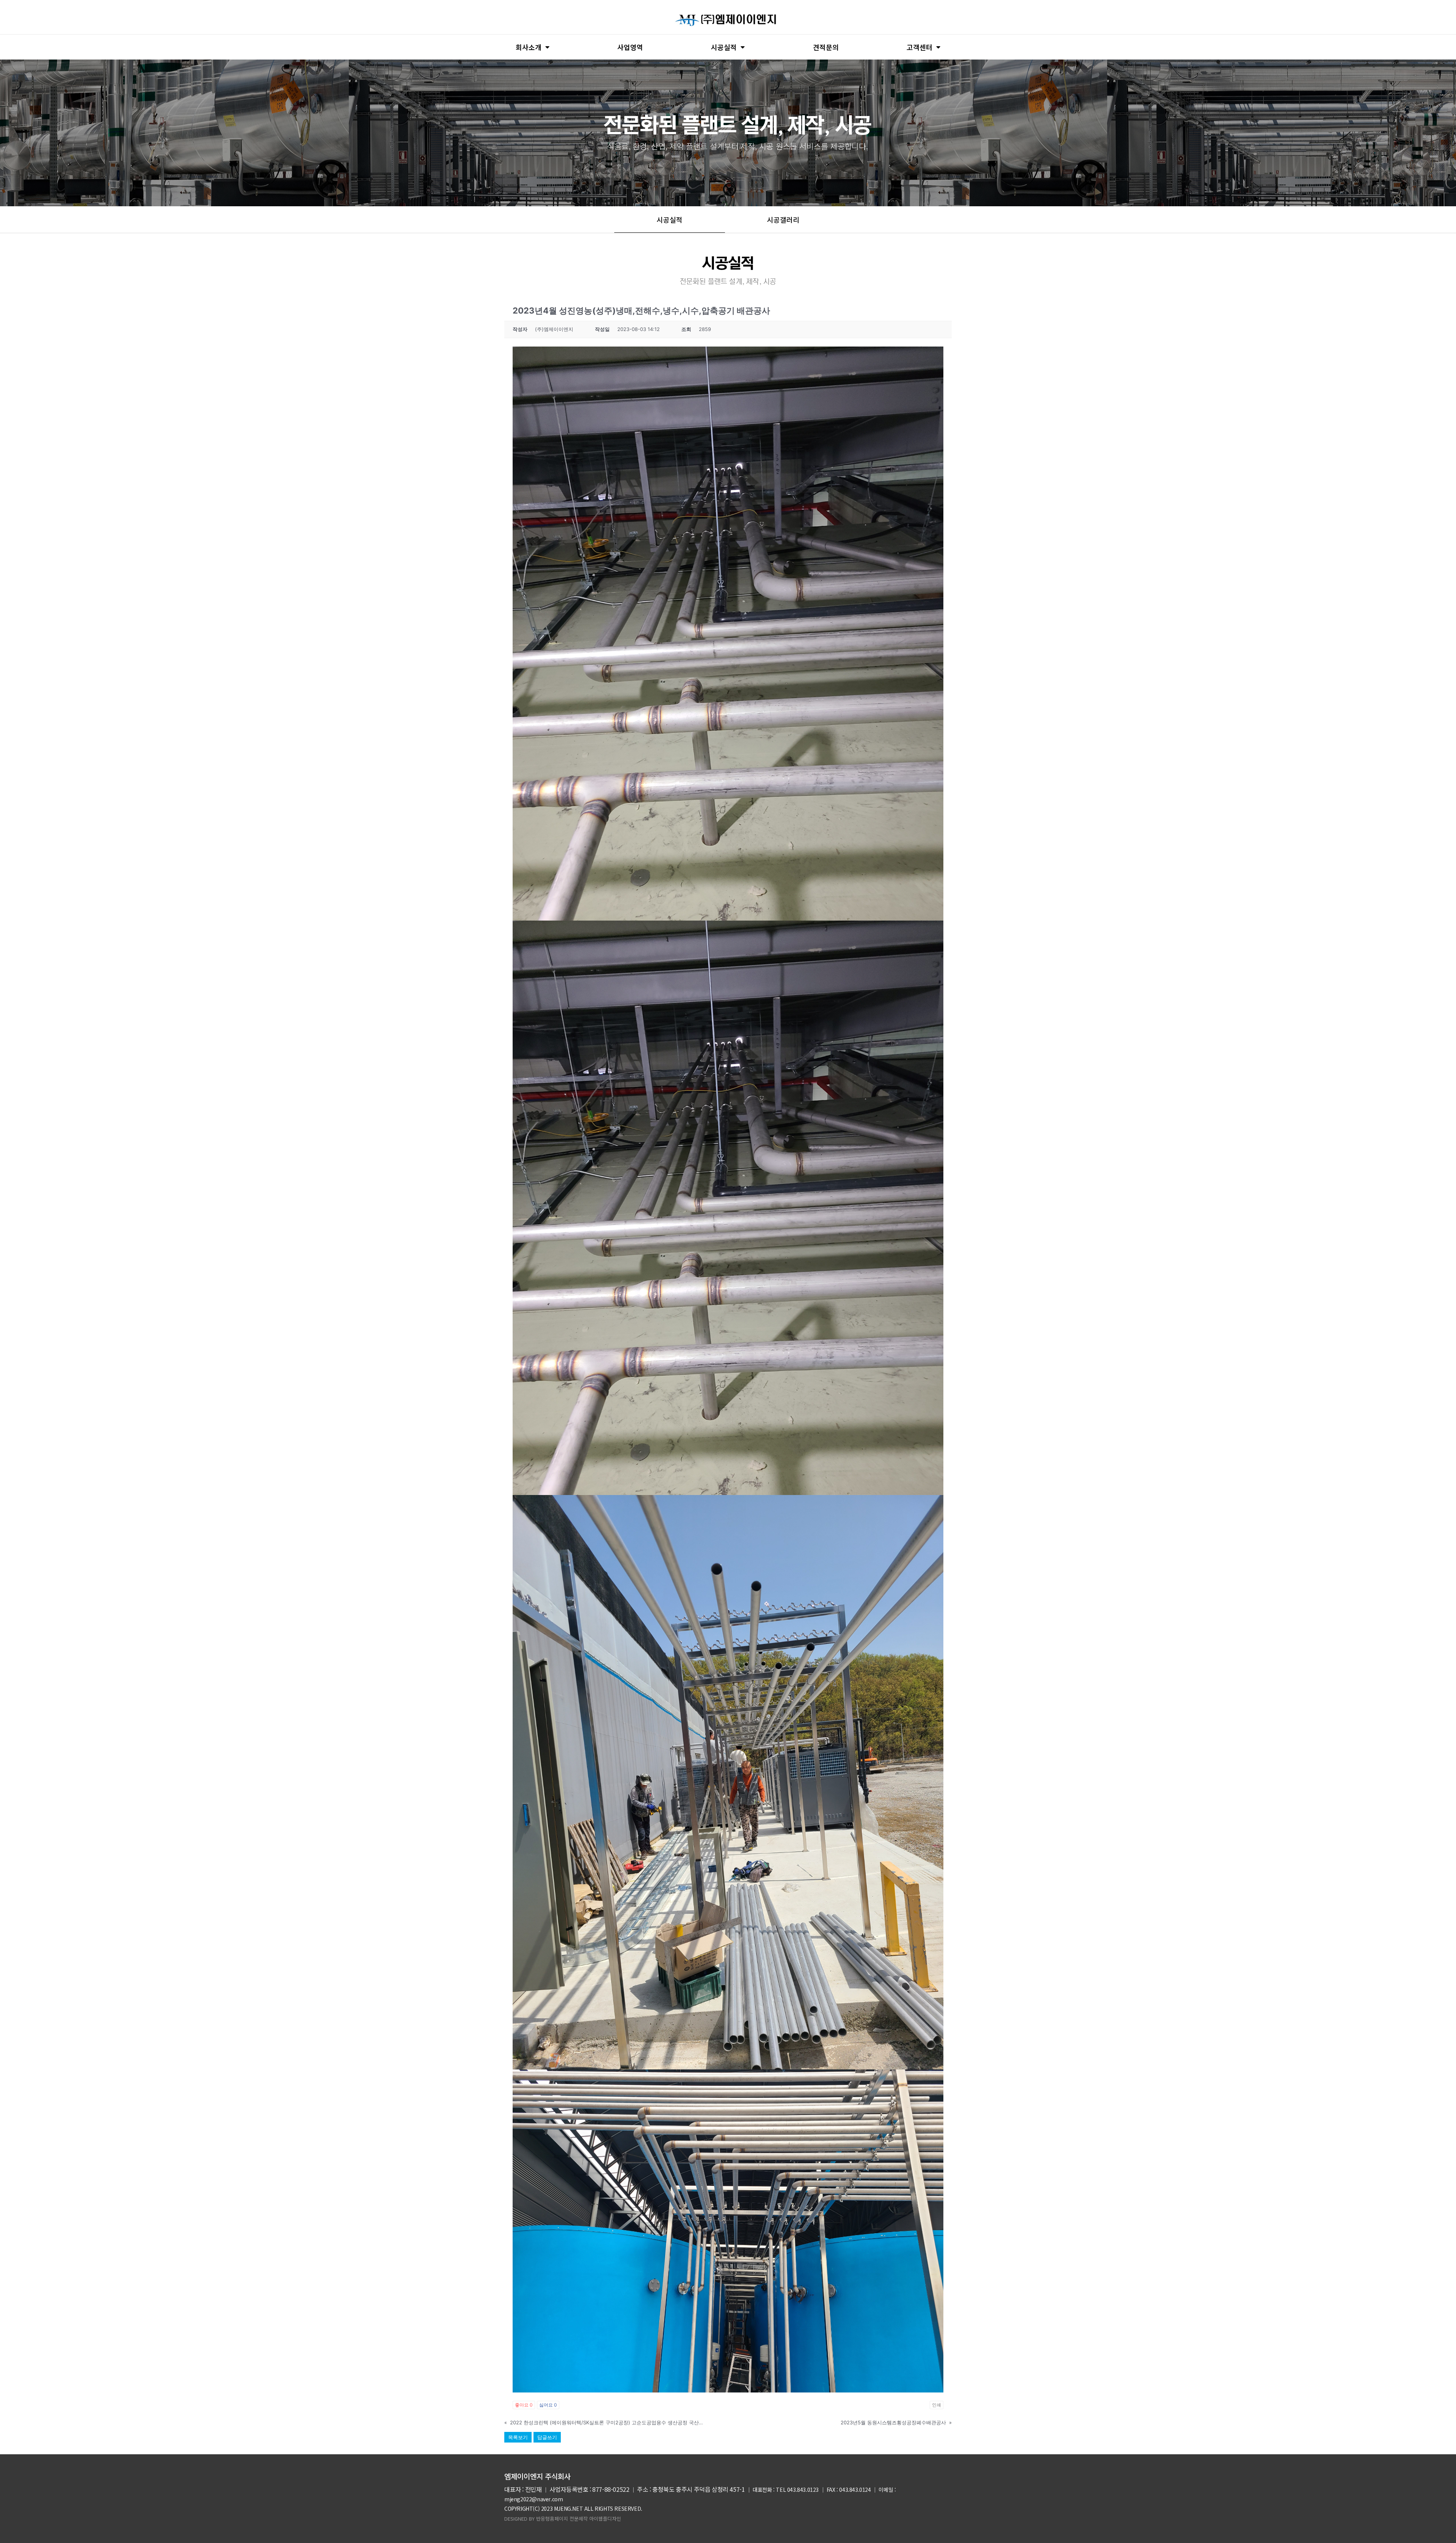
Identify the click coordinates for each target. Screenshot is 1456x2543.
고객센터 (919, 47)
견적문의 (826, 47)
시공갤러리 (783, 220)
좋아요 (524, 2405)
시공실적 (724, 47)
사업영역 (630, 47)
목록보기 (518, 2437)
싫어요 (548, 2405)
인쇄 (937, 2405)
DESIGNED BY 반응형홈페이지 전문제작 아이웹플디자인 (563, 2519)
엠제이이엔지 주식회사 (537, 2476)
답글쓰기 (547, 2437)
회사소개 (529, 47)
